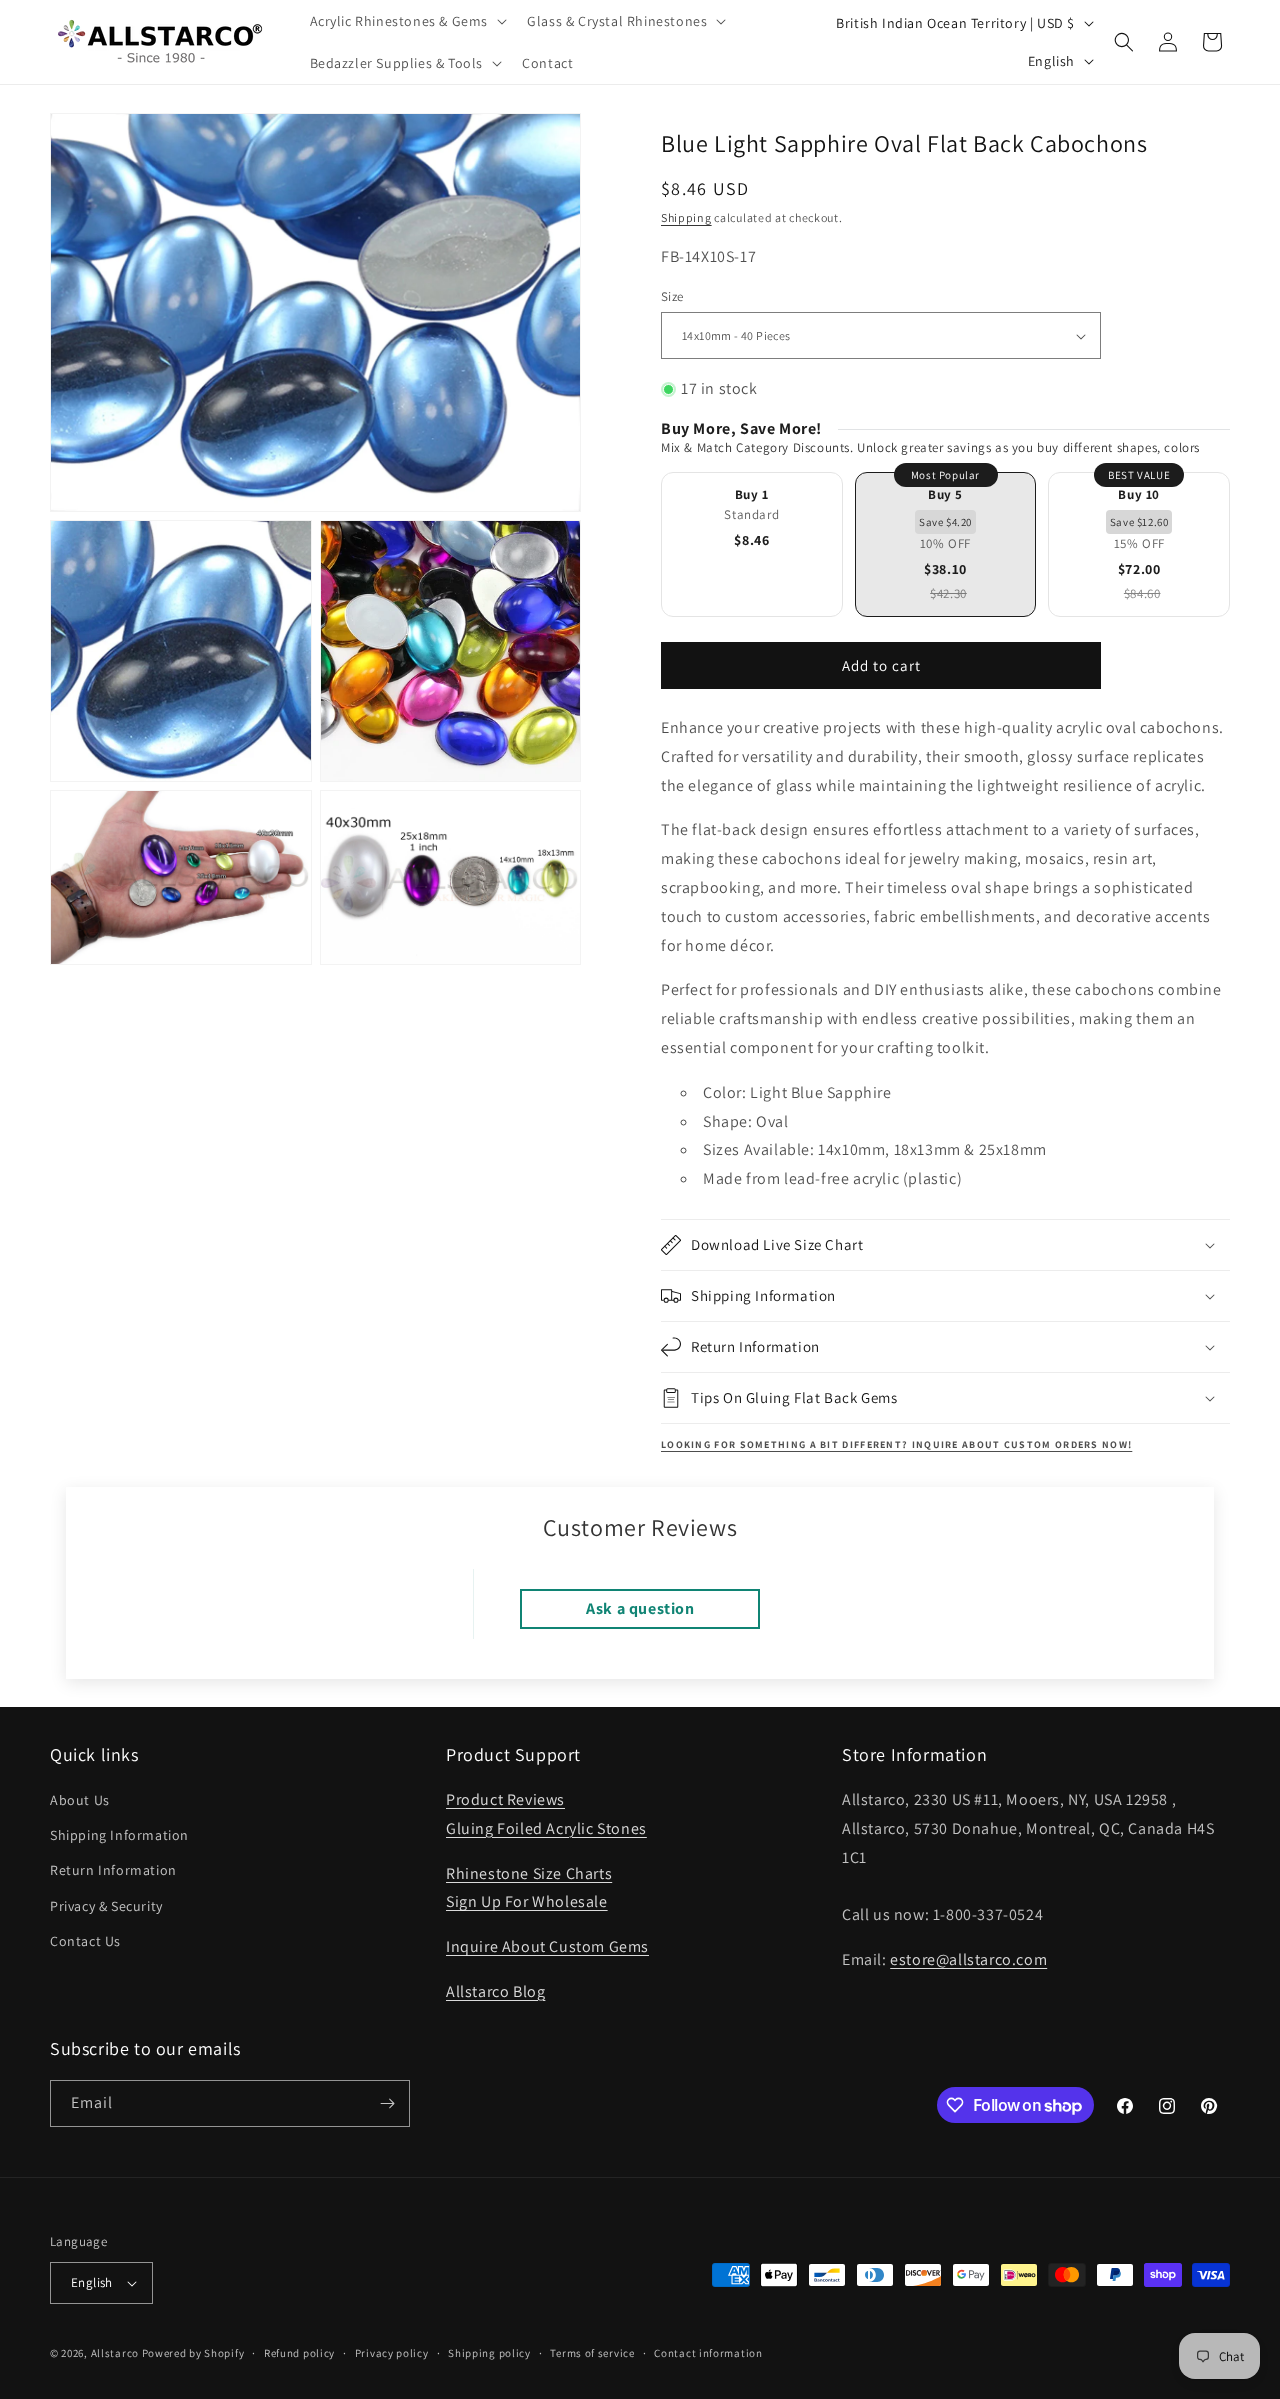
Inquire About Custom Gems (547, 1946)
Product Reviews (505, 1799)
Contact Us (85, 1941)
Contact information (708, 2353)
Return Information (113, 1870)
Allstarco (115, 2353)
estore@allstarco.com (968, 1959)
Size (672, 296)
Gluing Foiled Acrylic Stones (546, 1828)
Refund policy (299, 2353)
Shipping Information (119, 1835)
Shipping (686, 217)
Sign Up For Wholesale (527, 1901)
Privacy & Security (106, 1906)
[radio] (752, 544)
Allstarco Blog (495, 1991)
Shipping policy (489, 2353)
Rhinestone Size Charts (529, 1873)
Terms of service (592, 2353)
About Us (80, 1800)
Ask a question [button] (640, 1608)
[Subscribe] (387, 2103)
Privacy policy (392, 2353)
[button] (407, 21)
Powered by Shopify (193, 2353)
